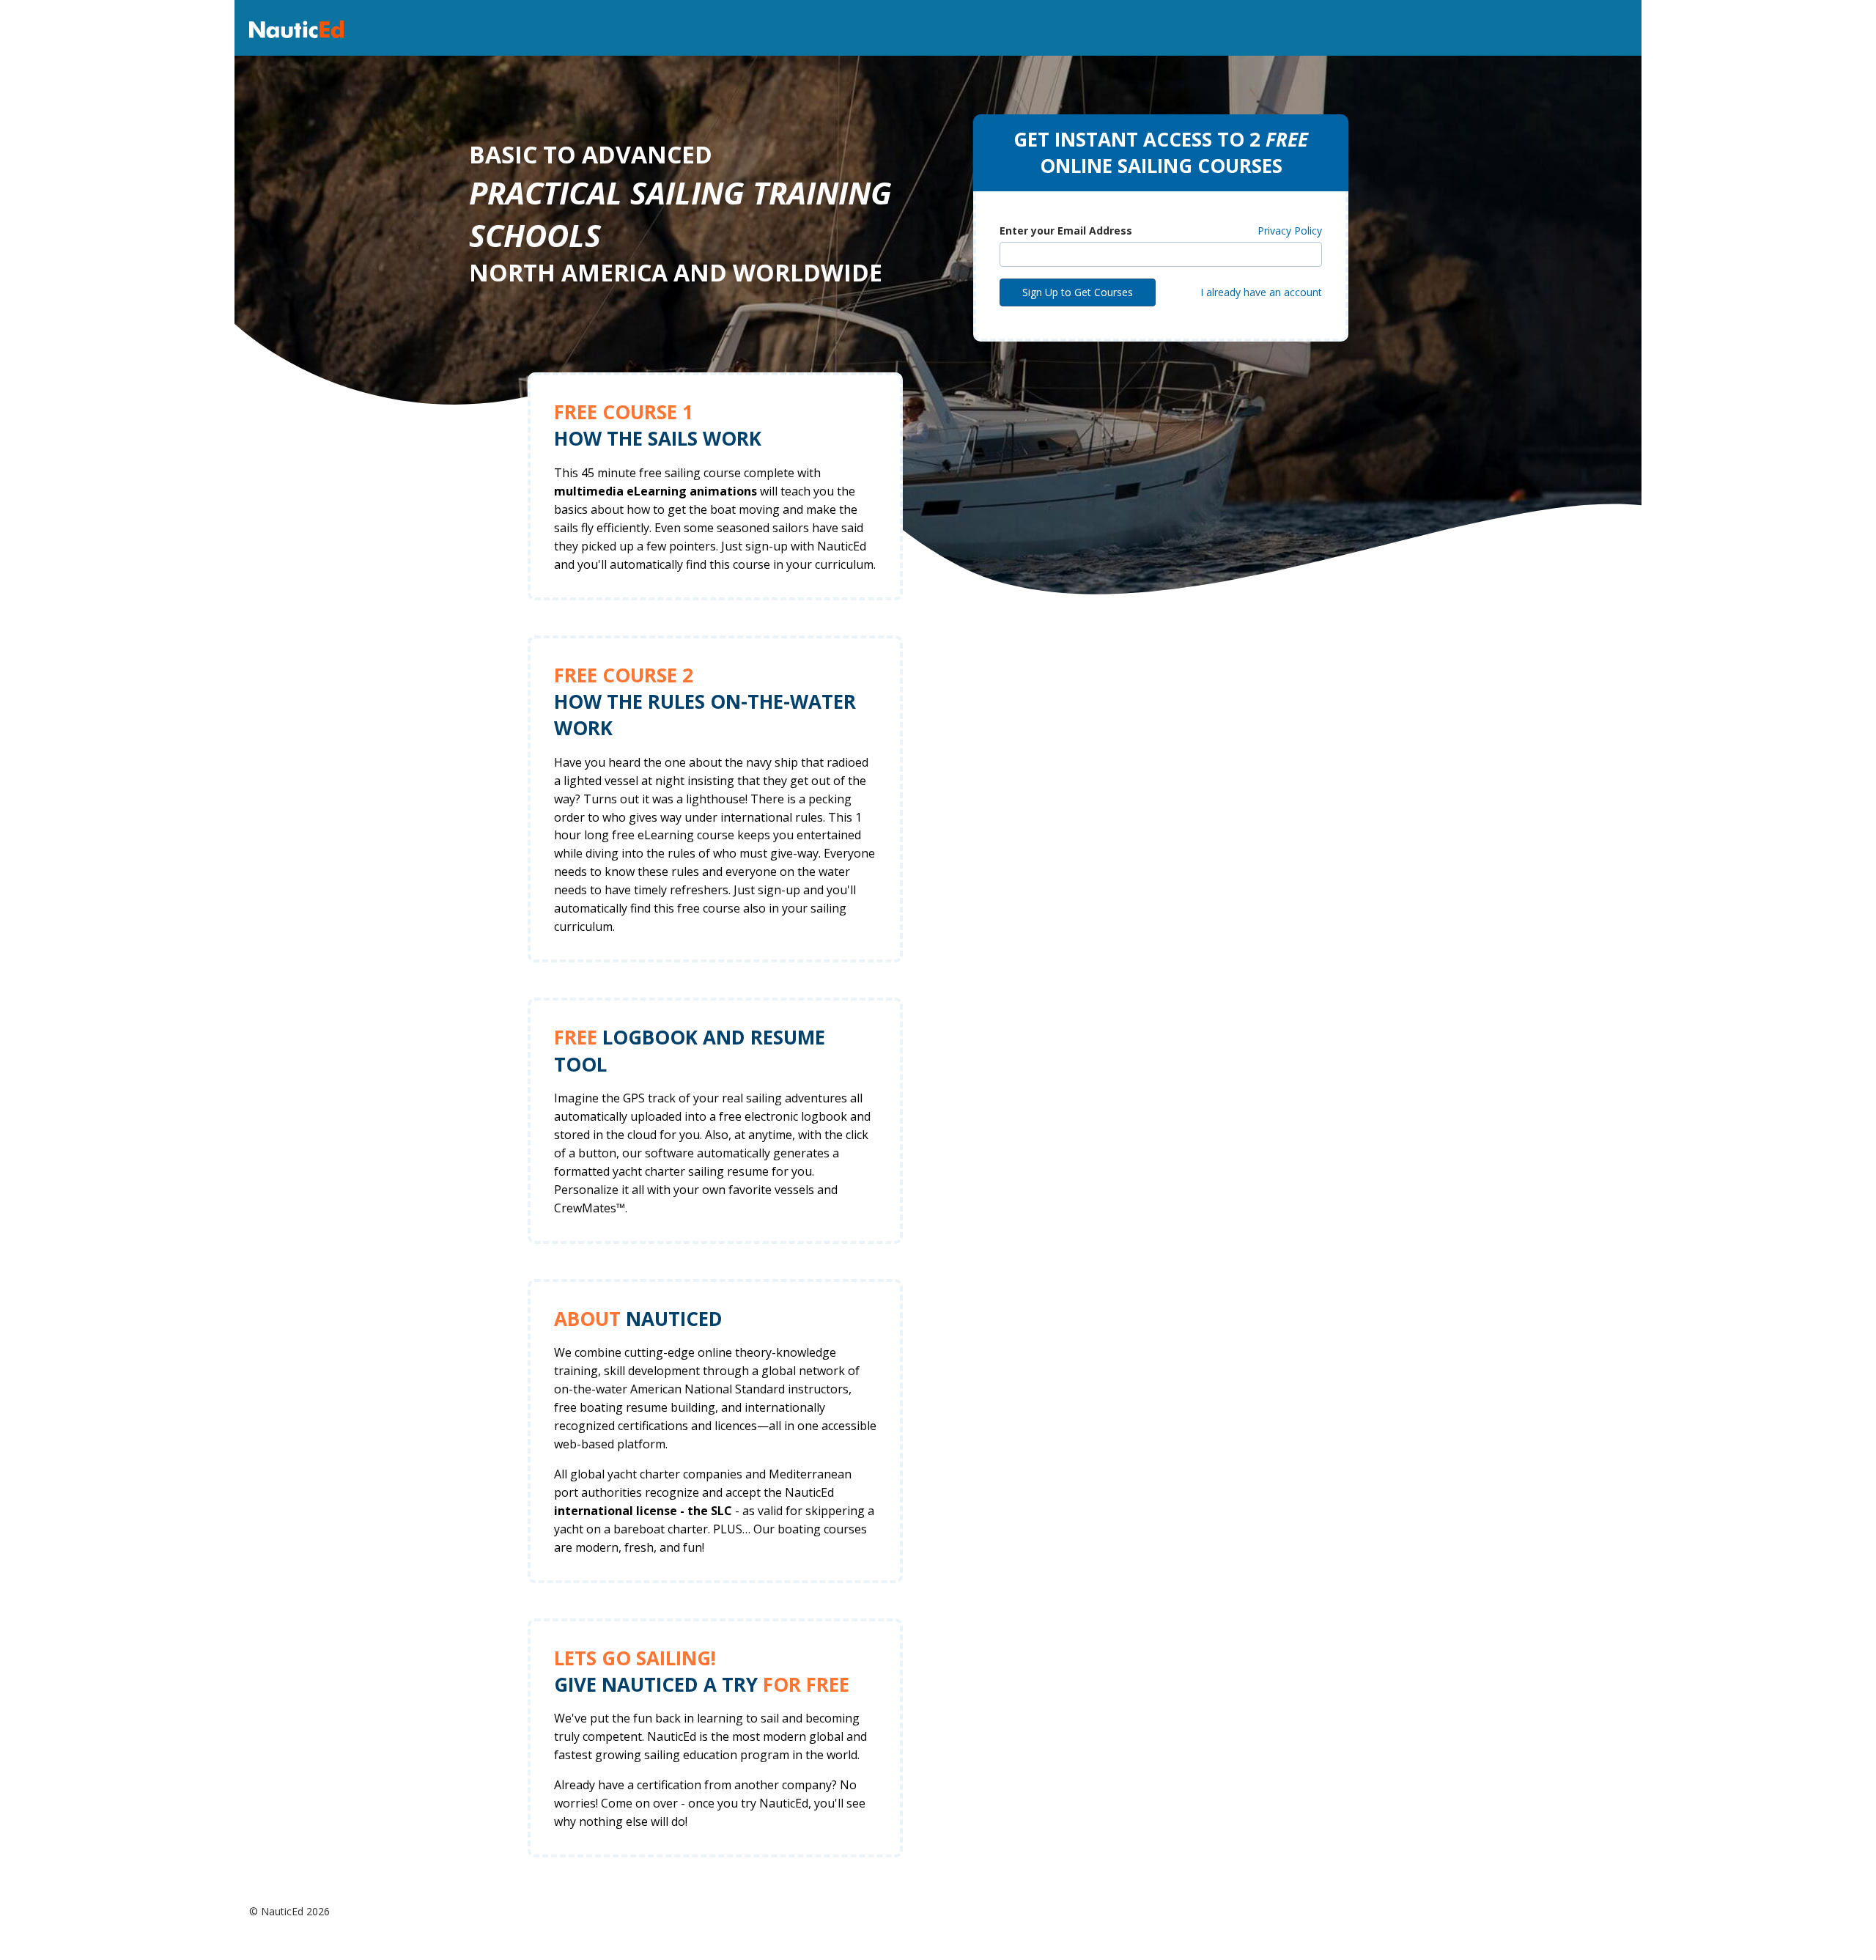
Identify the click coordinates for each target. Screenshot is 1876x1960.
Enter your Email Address (1066, 231)
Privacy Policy (1290, 231)
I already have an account (1261, 292)
